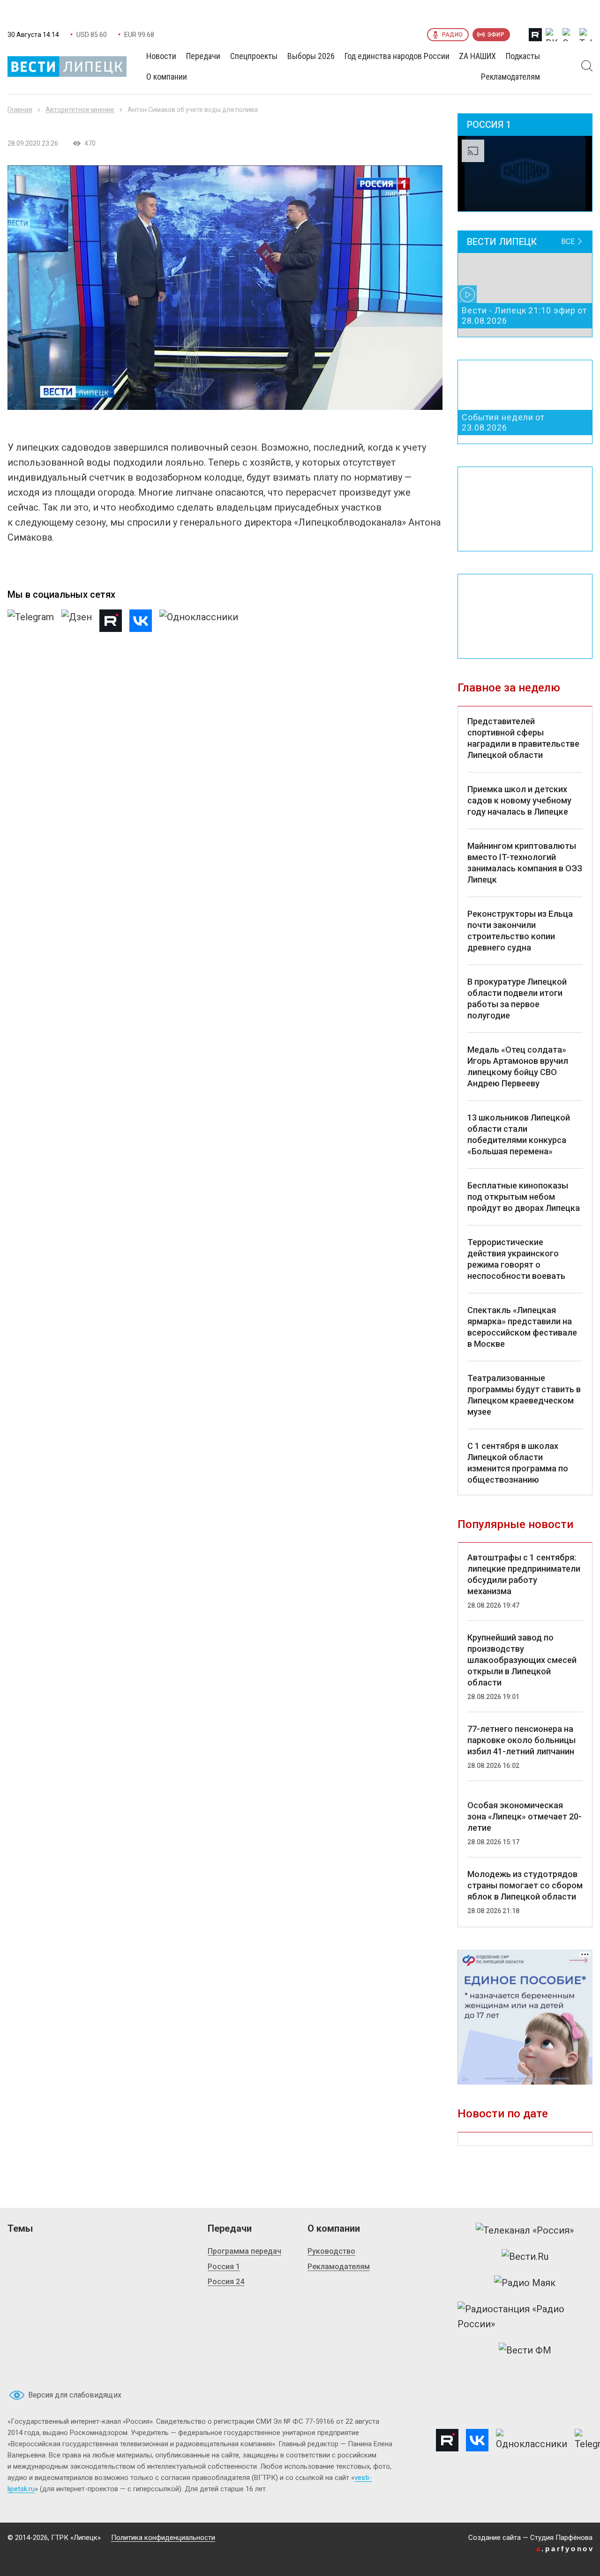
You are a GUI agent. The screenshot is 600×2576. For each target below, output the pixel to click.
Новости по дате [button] (503, 2114)
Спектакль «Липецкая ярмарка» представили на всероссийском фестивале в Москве (522, 1327)
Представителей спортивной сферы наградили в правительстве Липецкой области (523, 738)
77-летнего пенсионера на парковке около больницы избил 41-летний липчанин (521, 1740)
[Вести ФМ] (525, 2350)
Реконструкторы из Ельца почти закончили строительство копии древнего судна (520, 931)
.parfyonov (565, 2549)
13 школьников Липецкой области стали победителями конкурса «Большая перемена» (519, 1134)
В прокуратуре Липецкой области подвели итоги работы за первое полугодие (517, 998)
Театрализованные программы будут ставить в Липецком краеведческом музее (524, 1395)
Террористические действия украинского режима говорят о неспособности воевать (516, 1259)
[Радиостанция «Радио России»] (525, 2316)
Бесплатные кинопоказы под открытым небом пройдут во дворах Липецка (524, 1197)
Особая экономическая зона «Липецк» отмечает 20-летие (525, 1816)
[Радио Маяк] (525, 2283)
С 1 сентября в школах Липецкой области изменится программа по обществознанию (518, 1463)
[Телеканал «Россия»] (525, 2230)
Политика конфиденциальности (163, 2538)
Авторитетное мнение (80, 110)
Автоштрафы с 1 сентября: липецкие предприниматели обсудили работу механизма (524, 1574)
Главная (20, 110)
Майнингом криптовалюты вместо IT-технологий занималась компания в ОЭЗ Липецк (525, 863)
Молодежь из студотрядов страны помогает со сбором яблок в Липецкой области (525, 1885)
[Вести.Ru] (525, 2257)
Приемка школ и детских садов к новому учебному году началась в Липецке (519, 800)
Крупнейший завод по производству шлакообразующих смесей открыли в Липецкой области (522, 1660)
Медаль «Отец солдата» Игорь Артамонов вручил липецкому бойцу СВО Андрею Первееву (518, 1066)
